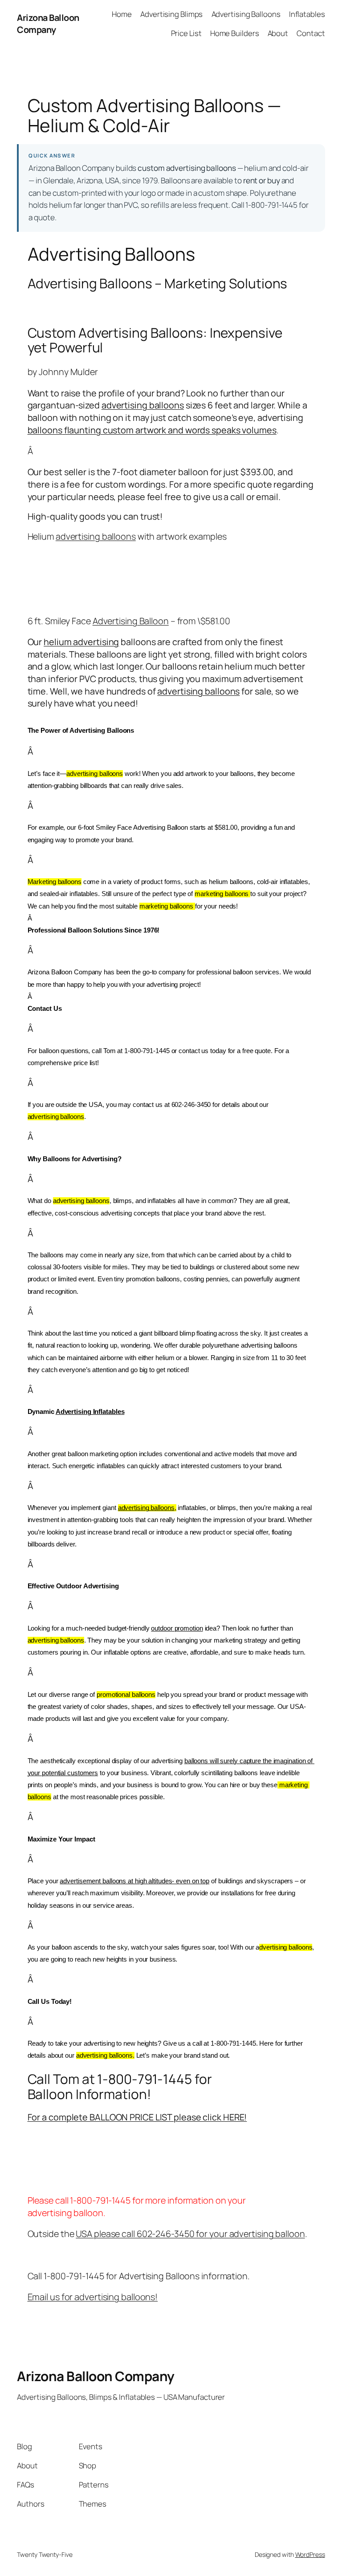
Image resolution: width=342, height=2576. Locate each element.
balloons (45, 430)
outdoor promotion (177, 1628)
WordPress (310, 2554)
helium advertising (81, 642)
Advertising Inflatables (90, 1412)
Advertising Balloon (131, 621)
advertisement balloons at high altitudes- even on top (134, 1881)
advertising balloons (143, 405)
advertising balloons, (147, 1508)
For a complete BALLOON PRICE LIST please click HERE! (137, 2117)
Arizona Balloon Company (48, 24)
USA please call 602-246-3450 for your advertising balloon (190, 2234)
